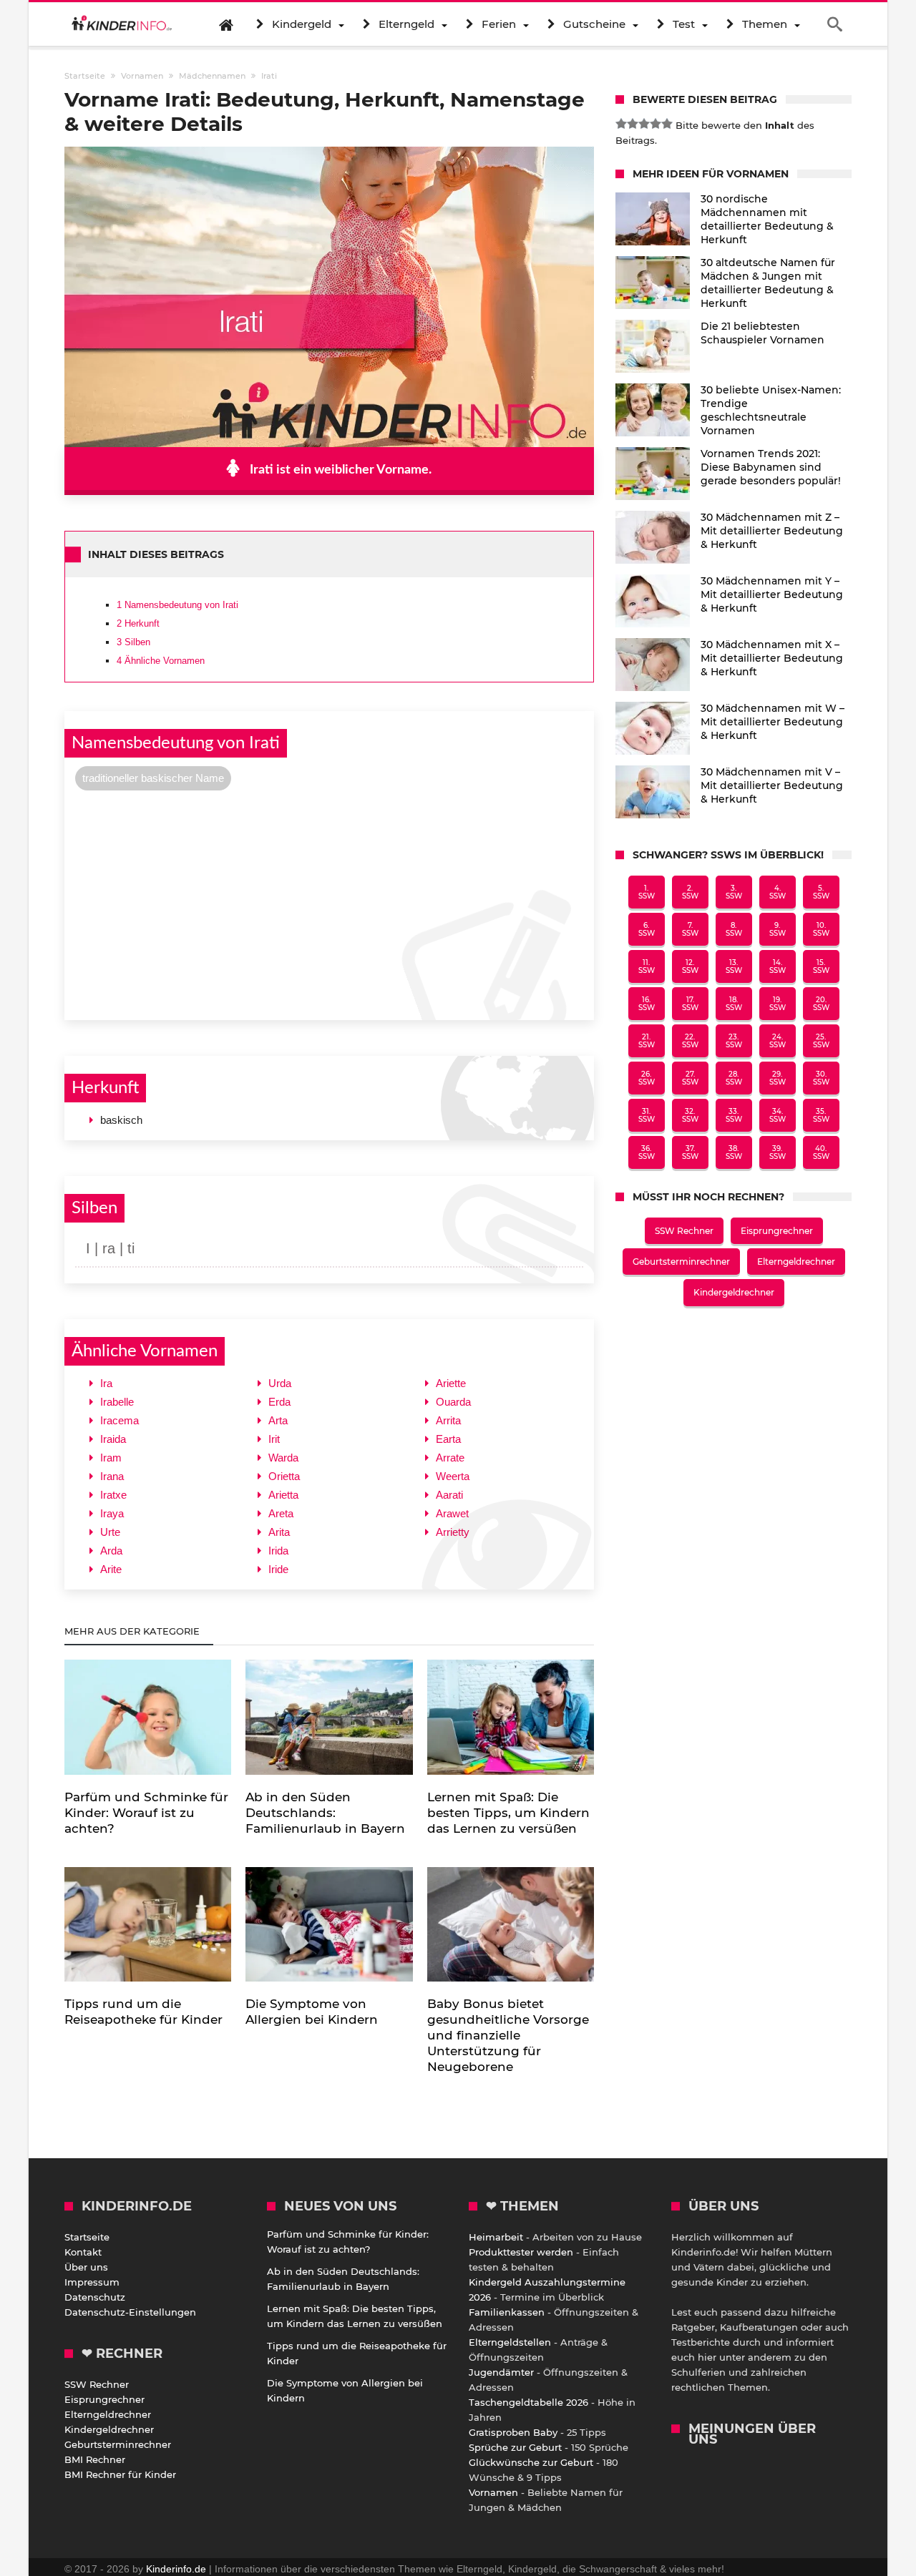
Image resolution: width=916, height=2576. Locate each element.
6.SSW (647, 929)
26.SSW (647, 1078)
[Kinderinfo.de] (122, 24)
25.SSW (821, 1041)
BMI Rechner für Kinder (120, 2474)
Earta (448, 1439)
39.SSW (778, 1152)
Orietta (284, 1476)
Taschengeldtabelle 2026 (528, 2402)
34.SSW (778, 1115)
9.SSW (778, 929)
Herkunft (138, 623)
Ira (106, 1383)
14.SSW (778, 966)
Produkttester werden (521, 2252)
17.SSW (690, 1004)
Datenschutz (95, 2297)
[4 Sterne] (656, 124)
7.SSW (690, 929)
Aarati (449, 1495)
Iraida (113, 1439)
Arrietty (453, 1532)
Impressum (92, 2282)
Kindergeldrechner (734, 1292)
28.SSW (734, 1078)
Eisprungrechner (777, 1231)
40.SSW (821, 1152)
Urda (280, 1383)
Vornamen (493, 2492)
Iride (278, 1569)
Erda (279, 1402)
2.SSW (690, 892)
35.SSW (821, 1115)
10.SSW (821, 929)
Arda (111, 1551)
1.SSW (647, 892)
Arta (278, 1420)
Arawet (452, 1513)
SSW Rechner (684, 1231)
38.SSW (734, 1152)
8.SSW (734, 929)
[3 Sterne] (644, 124)
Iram (111, 1458)
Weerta (453, 1476)
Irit (274, 1439)
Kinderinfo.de (176, 2569)
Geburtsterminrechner (681, 1262)
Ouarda (453, 1402)
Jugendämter (501, 2372)
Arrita (448, 1420)
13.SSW (734, 966)
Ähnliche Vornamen (161, 661)
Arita (279, 1532)
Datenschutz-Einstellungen (130, 2312)
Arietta (283, 1495)
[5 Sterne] (667, 124)
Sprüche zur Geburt (515, 2447)
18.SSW (734, 1004)
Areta (281, 1513)
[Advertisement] (329, 903)
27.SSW (690, 1078)
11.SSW (647, 966)
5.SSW (821, 892)
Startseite (87, 2237)
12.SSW (690, 966)
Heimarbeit (496, 2237)
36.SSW (647, 1152)
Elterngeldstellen (510, 2342)
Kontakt (83, 2252)
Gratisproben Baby (513, 2432)
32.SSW (690, 1115)
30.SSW (821, 1078)
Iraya (112, 1513)
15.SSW (821, 966)
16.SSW (647, 1004)
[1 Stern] (621, 124)
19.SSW (778, 1004)
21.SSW (647, 1041)
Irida (278, 1551)
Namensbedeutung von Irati (177, 605)
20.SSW (821, 1004)
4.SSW (778, 892)
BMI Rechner (95, 2459)
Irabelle (117, 1402)
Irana (112, 1476)
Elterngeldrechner (796, 1262)
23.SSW (734, 1041)
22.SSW (690, 1041)
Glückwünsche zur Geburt (531, 2462)
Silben (133, 642)
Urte (110, 1532)
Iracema (120, 1420)
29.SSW (778, 1078)
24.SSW (778, 1041)
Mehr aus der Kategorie (133, 1631)
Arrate (450, 1458)
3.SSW (734, 892)
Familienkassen (507, 2312)
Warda (283, 1458)
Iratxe (113, 1495)
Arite (111, 1569)
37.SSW (690, 1152)
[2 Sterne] (633, 124)
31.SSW (647, 1115)
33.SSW (734, 1115)
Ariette (451, 1383)
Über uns (86, 2267)
